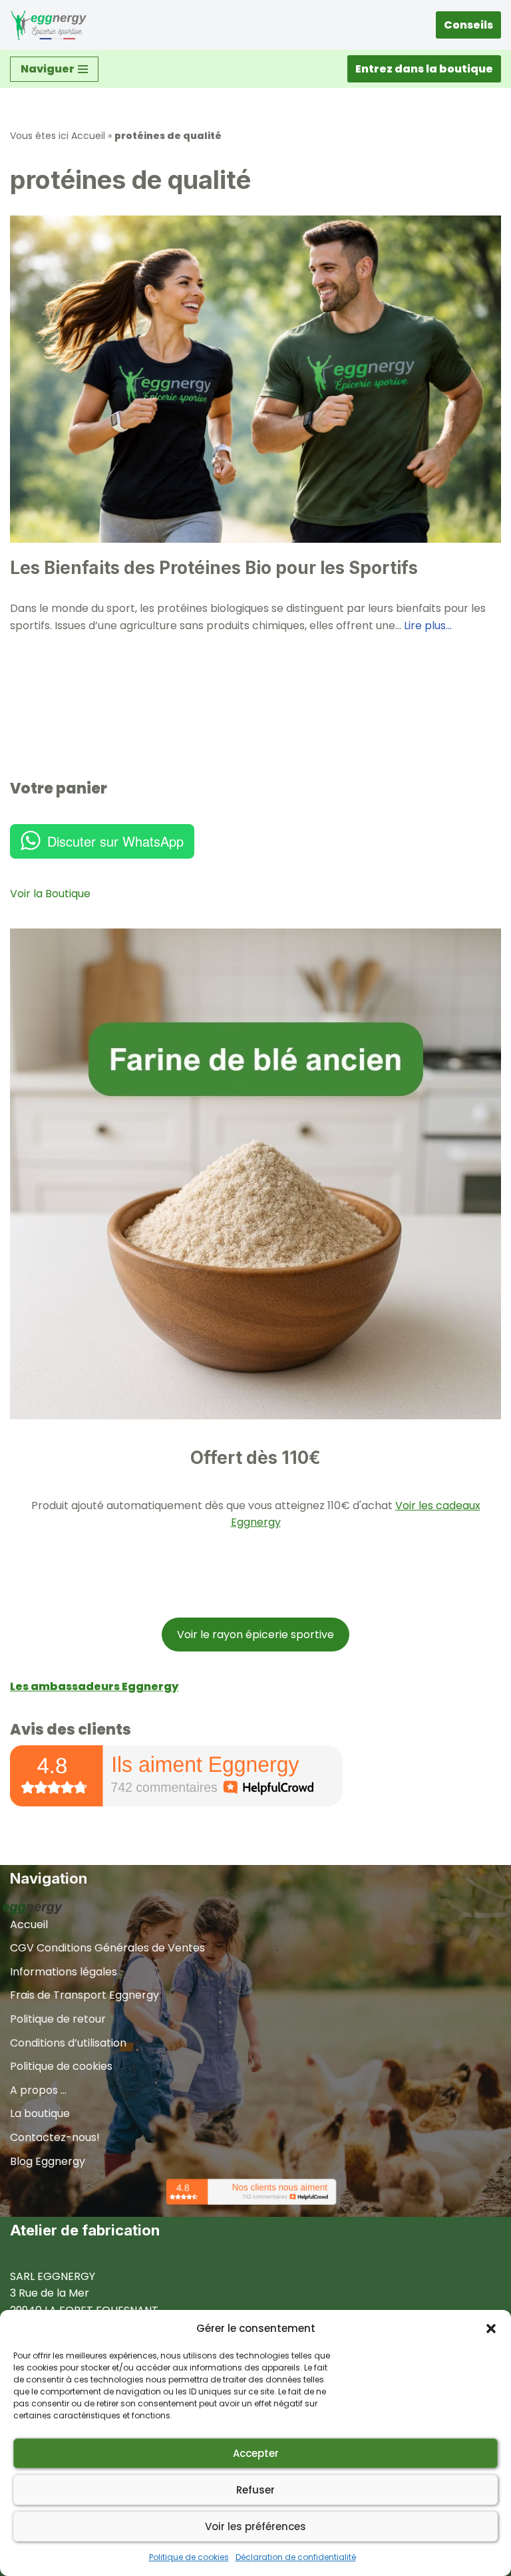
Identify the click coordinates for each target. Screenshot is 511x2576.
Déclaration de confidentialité (296, 2557)
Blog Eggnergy (48, 2161)
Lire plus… (428, 626)
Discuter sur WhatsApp (115, 841)
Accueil (88, 136)
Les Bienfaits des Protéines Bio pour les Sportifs (214, 568)
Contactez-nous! (55, 2137)
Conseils (468, 25)
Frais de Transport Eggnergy (85, 1995)
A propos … (38, 2090)
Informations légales (64, 1972)
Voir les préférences (255, 2526)
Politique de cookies (189, 2557)
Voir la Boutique (50, 894)
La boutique (40, 2113)
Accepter (256, 2453)
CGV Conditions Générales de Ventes (107, 1948)
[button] (491, 2329)
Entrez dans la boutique (424, 69)
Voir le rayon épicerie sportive (255, 1635)
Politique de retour (58, 2019)
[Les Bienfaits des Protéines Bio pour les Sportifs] (255, 379)
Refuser (255, 2490)
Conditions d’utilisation (68, 2043)
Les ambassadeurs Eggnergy (94, 1686)
